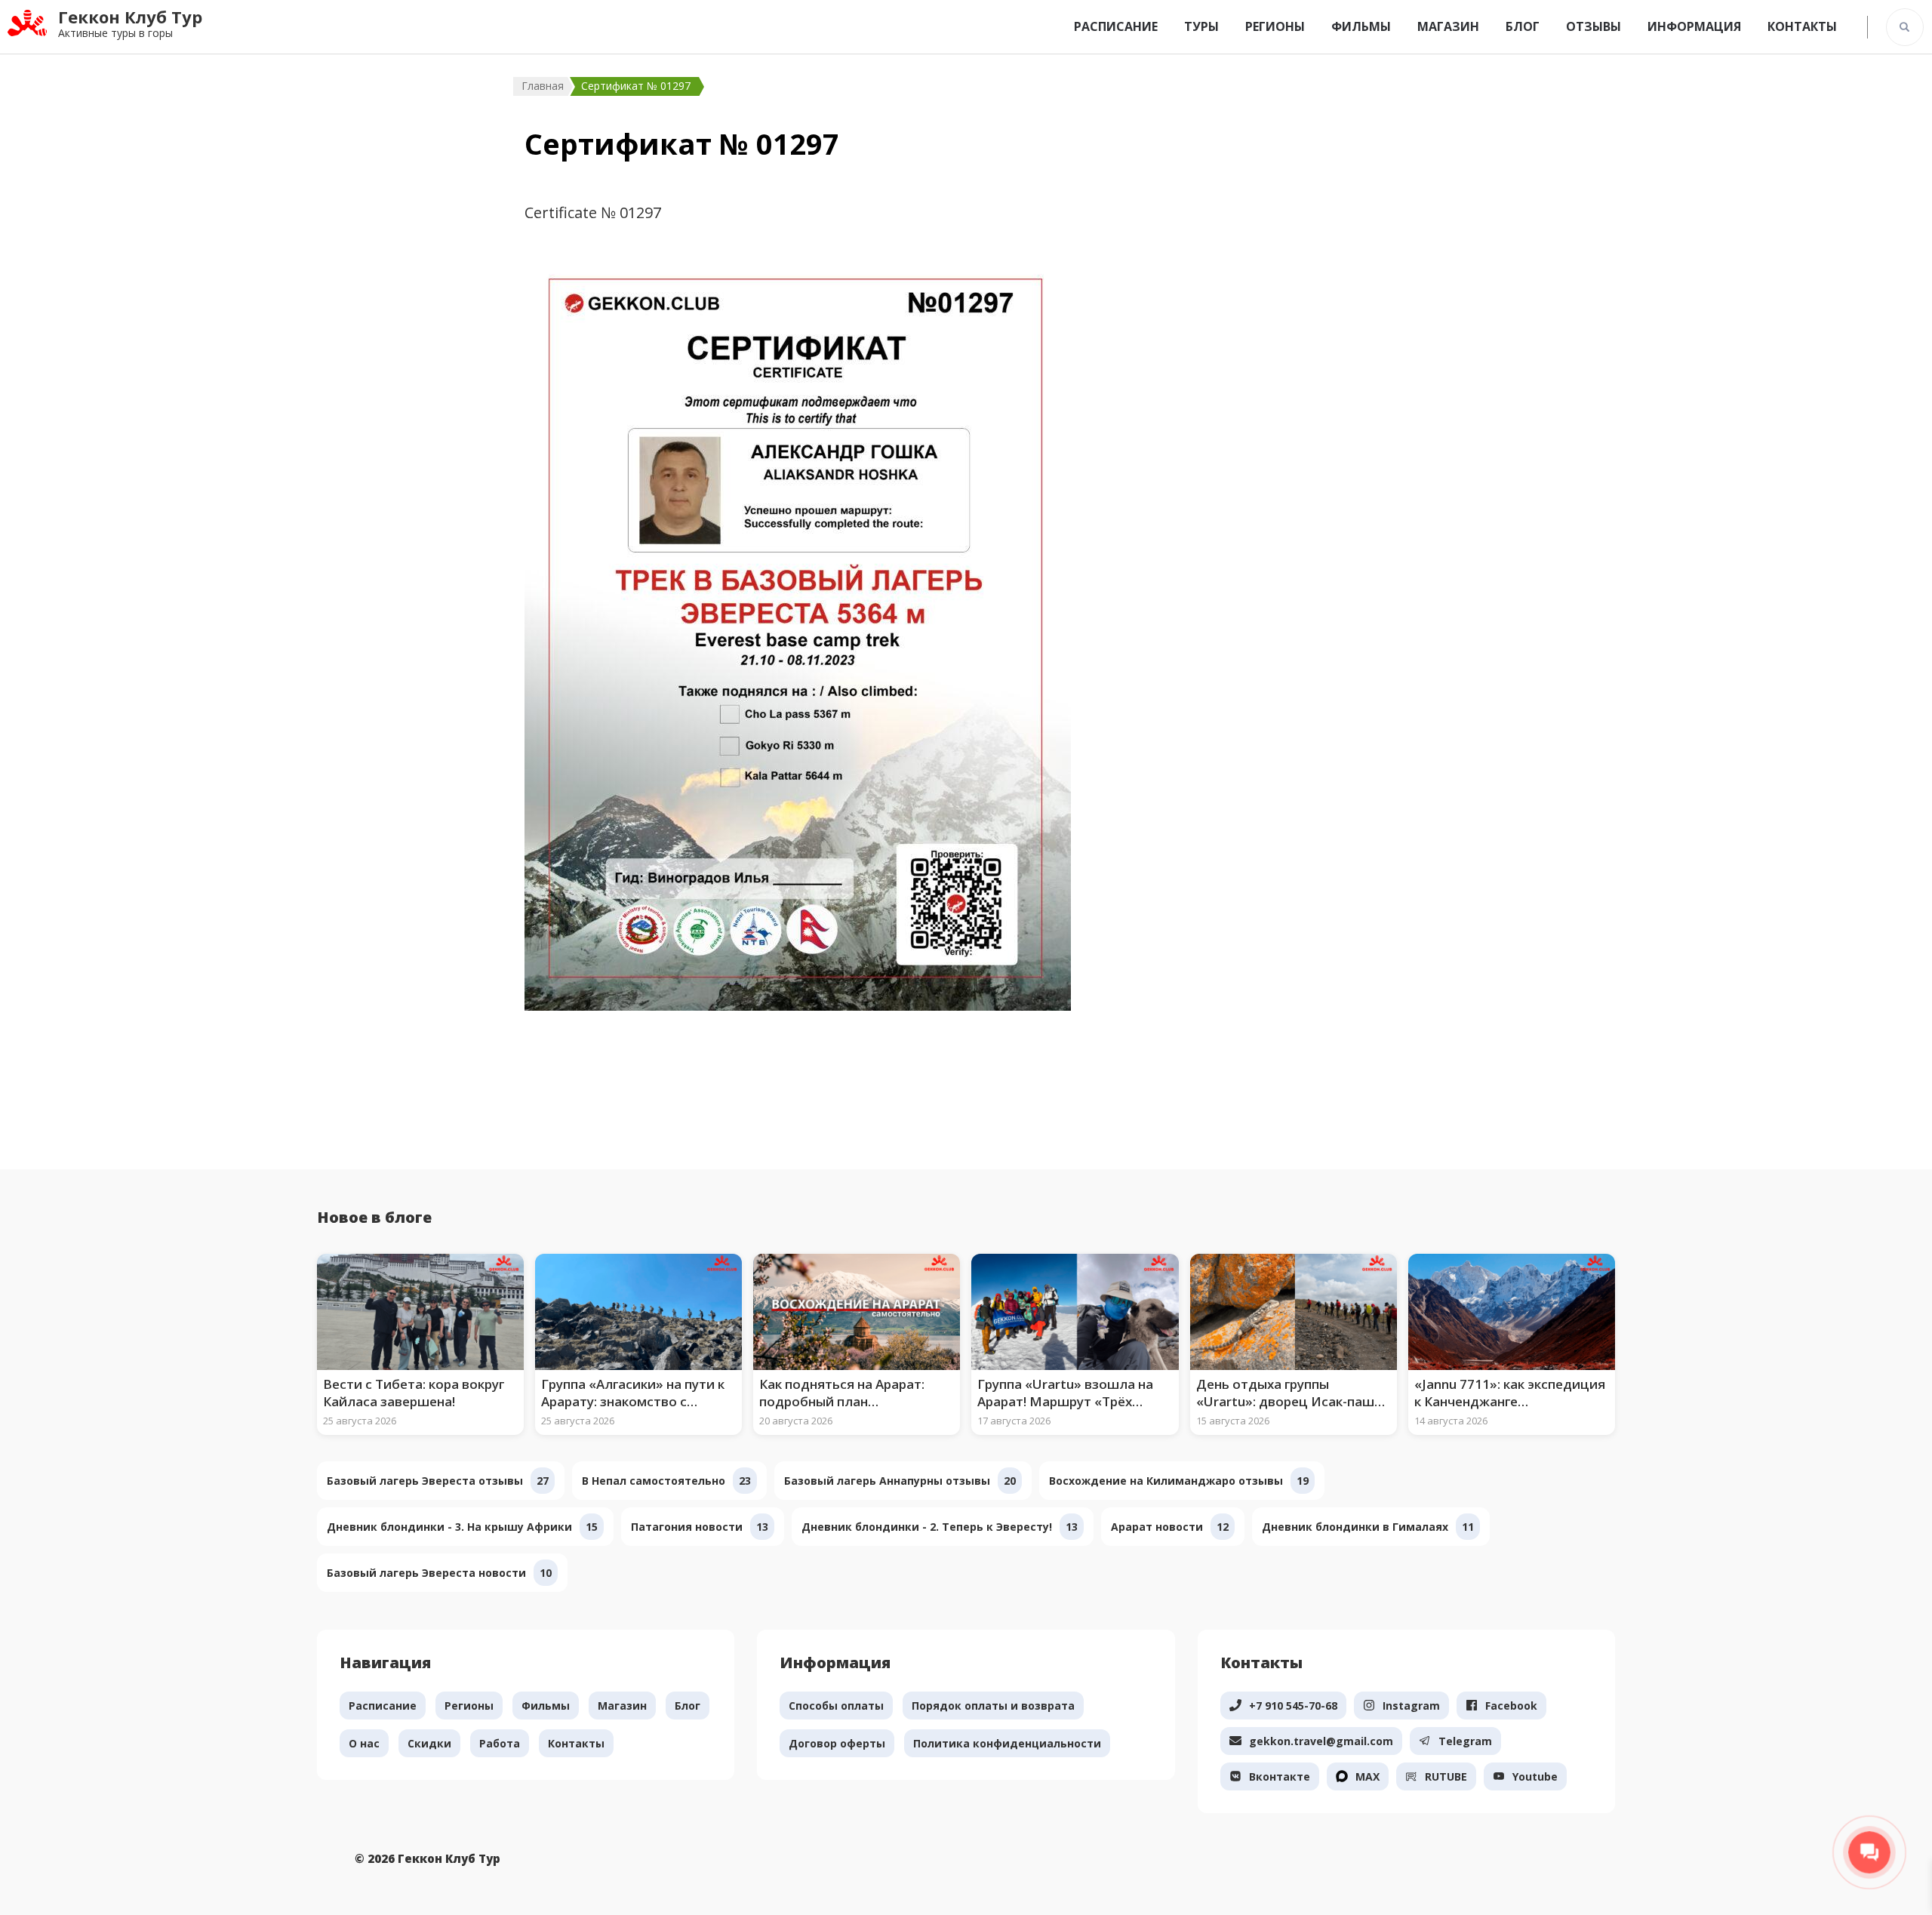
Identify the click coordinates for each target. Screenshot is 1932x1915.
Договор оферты (837, 1743)
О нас (364, 1743)
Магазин (1448, 26)
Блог (1523, 26)
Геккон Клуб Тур (130, 17)
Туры (1201, 26)
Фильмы (1361, 26)
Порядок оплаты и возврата (993, 1706)
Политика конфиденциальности (1007, 1743)
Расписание (1116, 26)
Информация (1694, 26)
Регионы (1275, 26)
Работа (500, 1743)
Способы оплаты (836, 1706)
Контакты (1802, 26)
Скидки (429, 1743)
